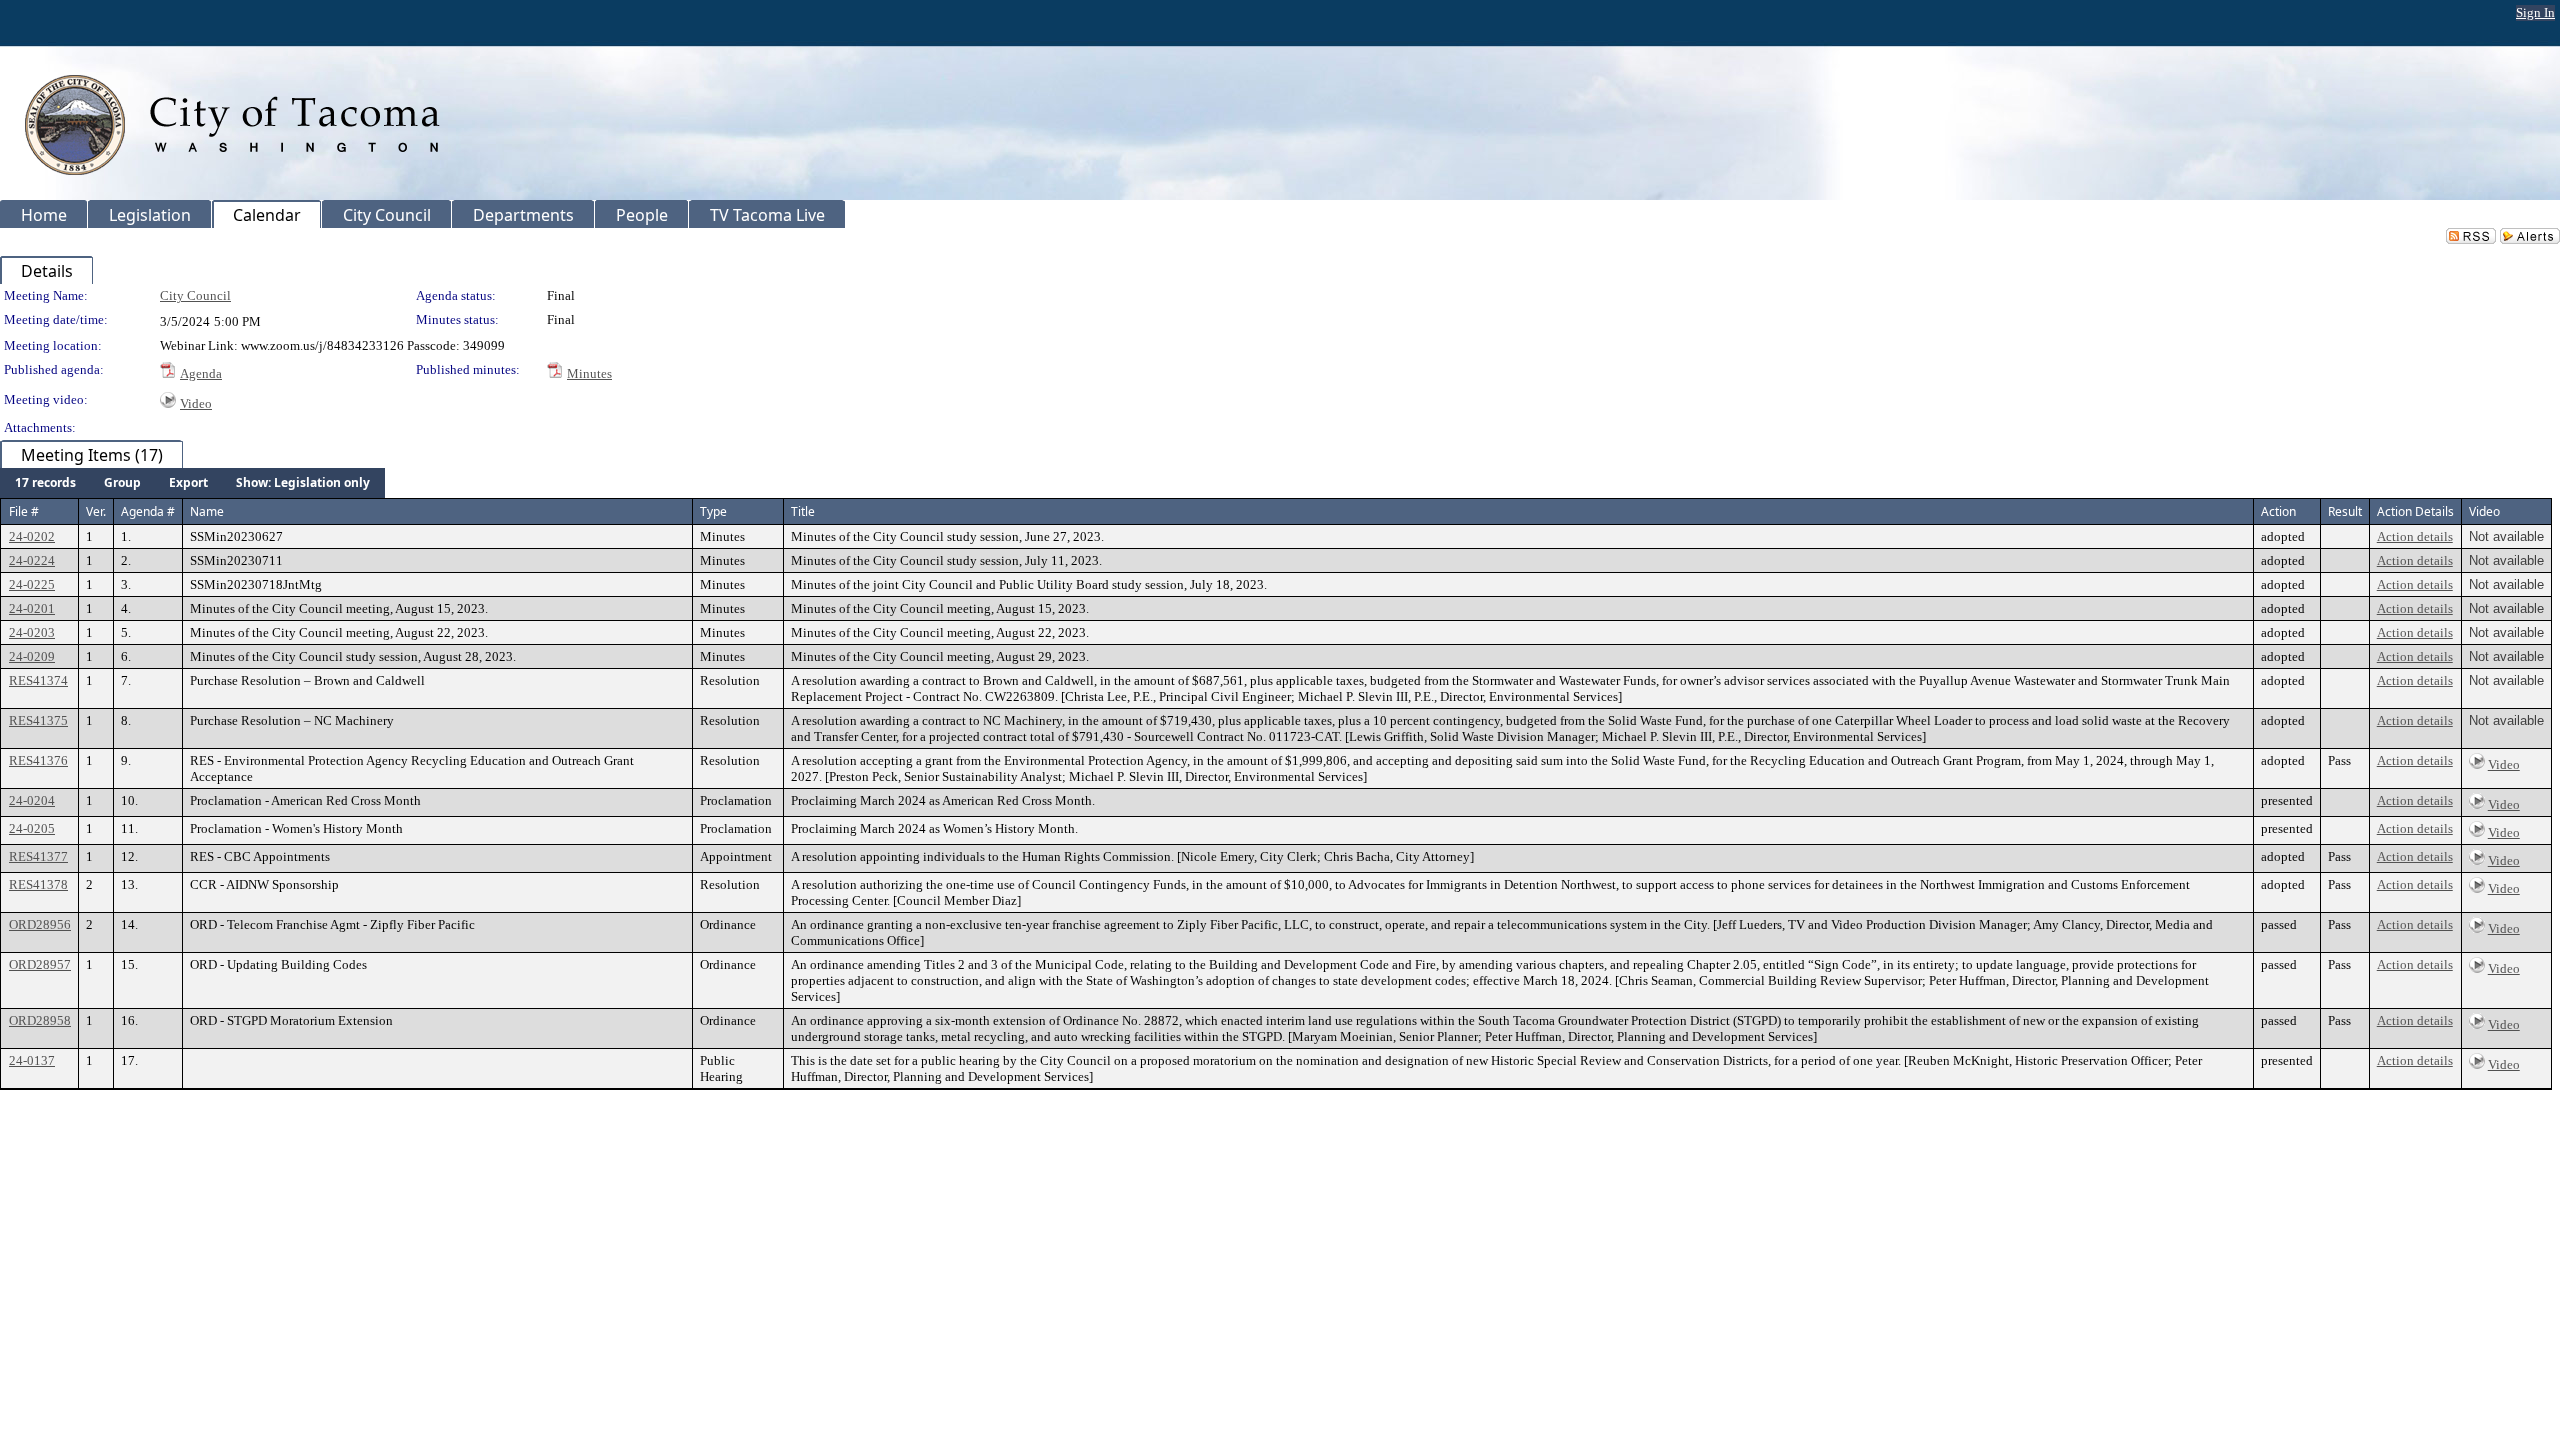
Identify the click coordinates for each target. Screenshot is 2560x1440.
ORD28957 (40, 964)
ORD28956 (40, 924)
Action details (2415, 536)
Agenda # (148, 511)
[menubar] (192, 483)
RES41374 (38, 680)
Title (803, 511)
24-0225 (32, 584)
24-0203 (32, 632)
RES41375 (38, 720)
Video (196, 403)
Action (2278, 511)
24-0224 (32, 560)
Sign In (2535, 12)
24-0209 (32, 656)
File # (24, 511)
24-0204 (32, 800)
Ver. (96, 511)
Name (207, 511)
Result (2345, 511)
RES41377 (38, 856)
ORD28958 (40, 1020)
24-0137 (32, 1060)
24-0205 (32, 828)
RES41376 (38, 760)
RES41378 (38, 884)
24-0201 (32, 608)
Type (713, 511)
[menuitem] (45, 483)
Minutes (589, 373)
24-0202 (32, 536)
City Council (195, 295)
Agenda (201, 373)
